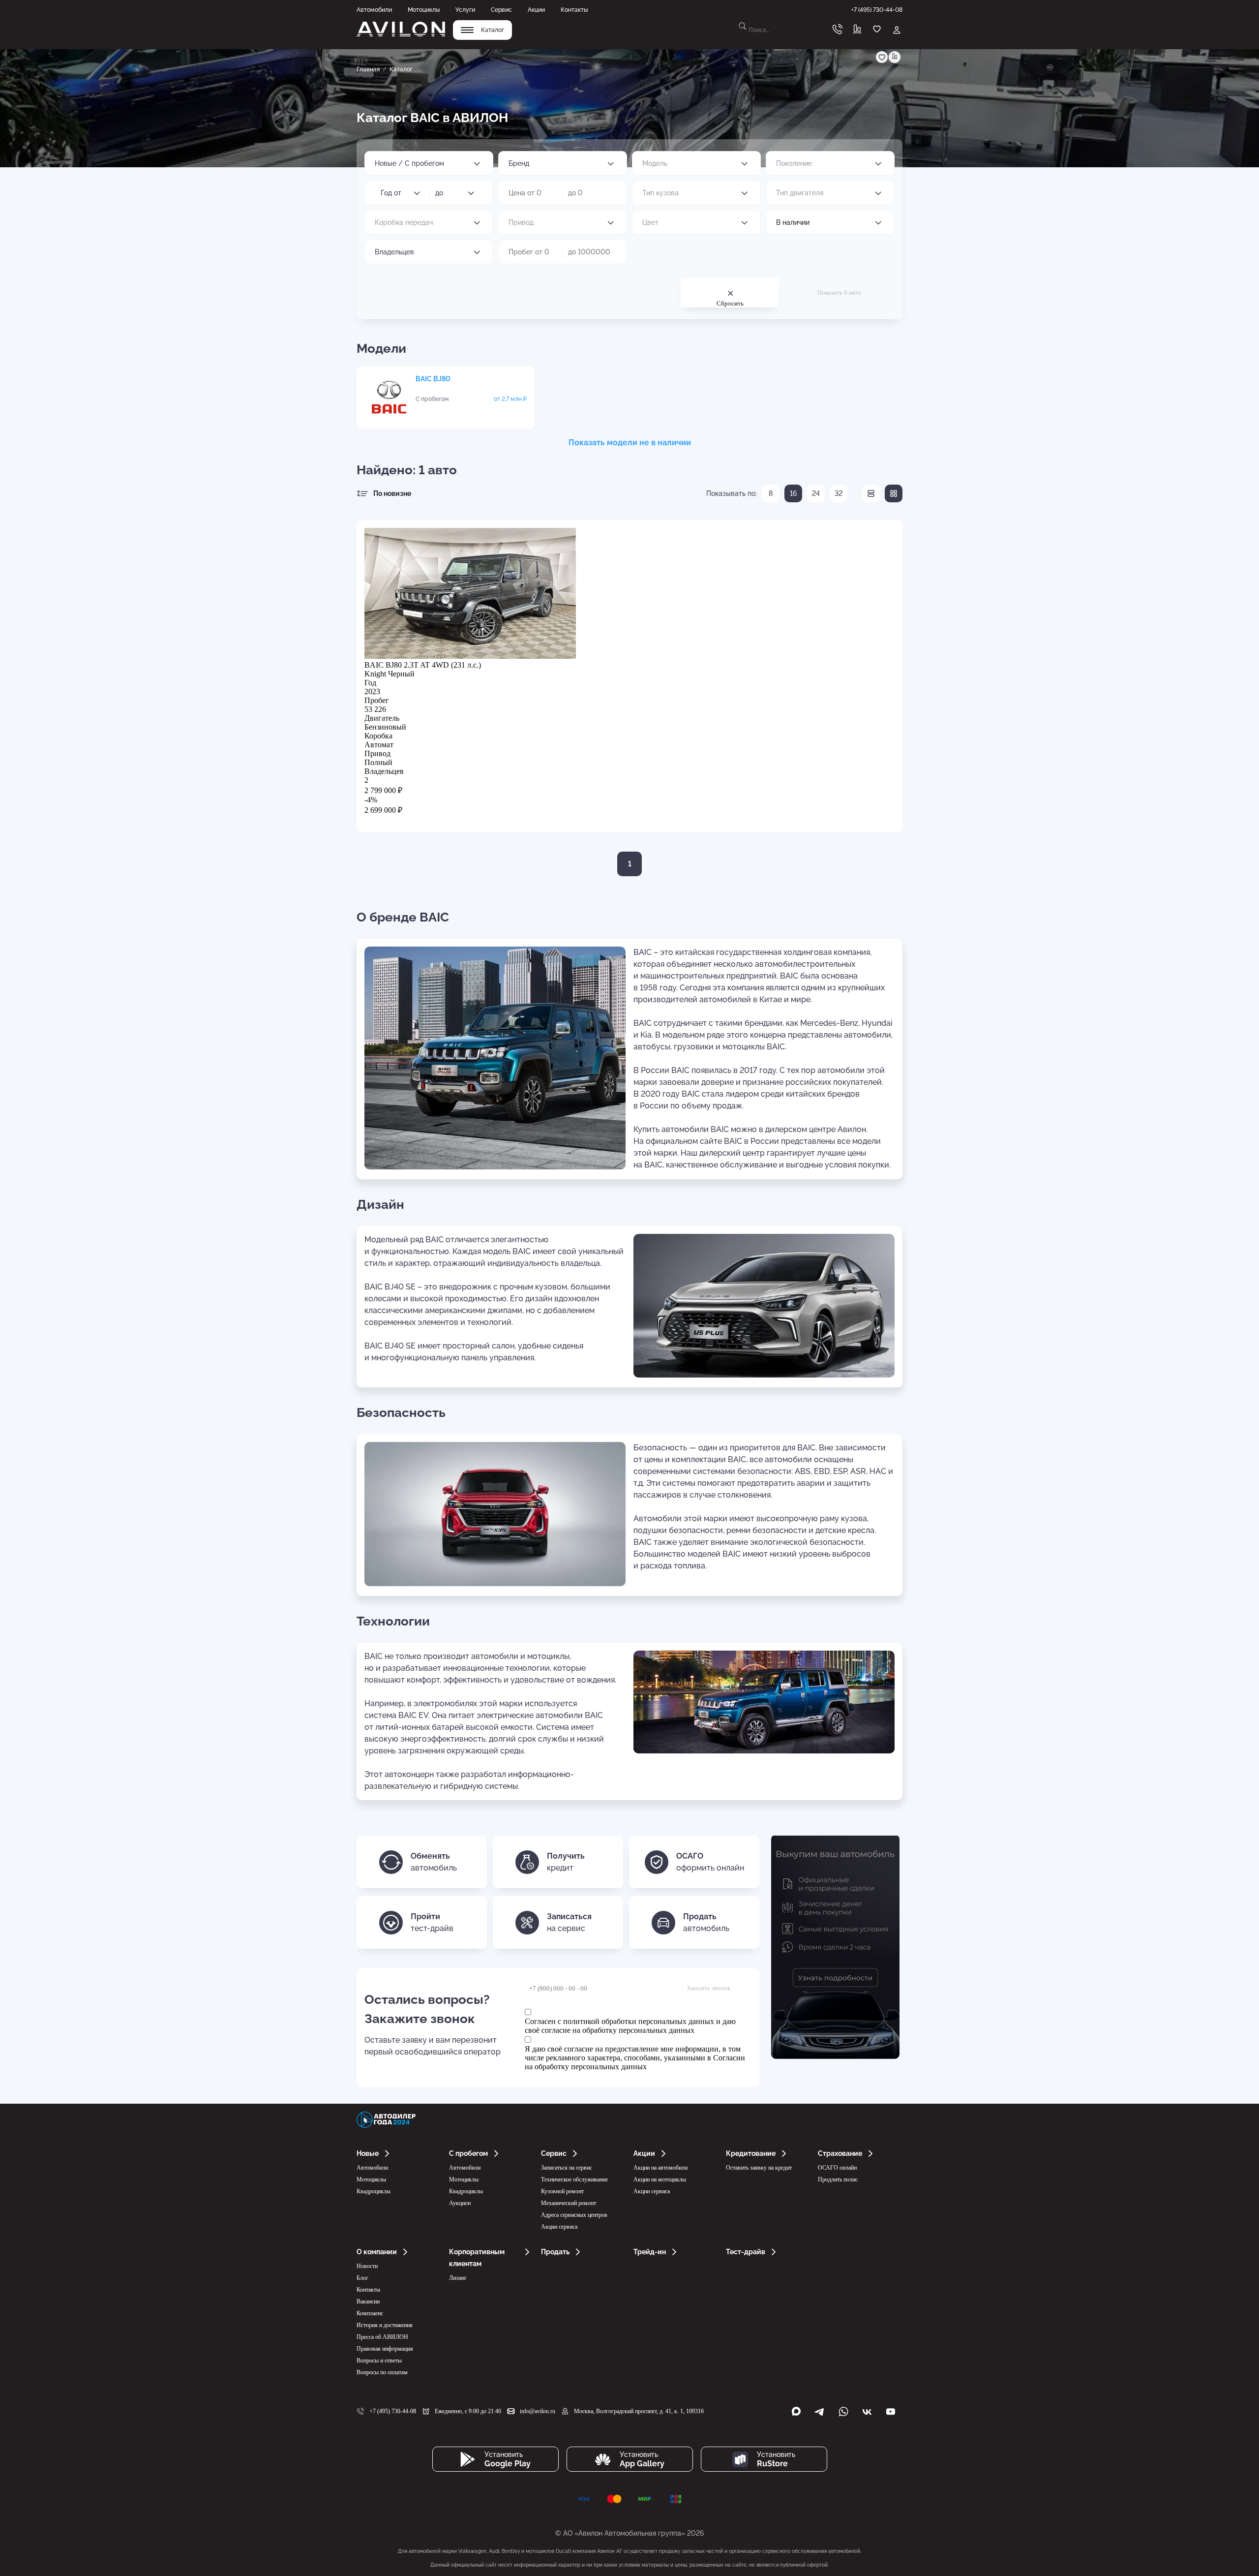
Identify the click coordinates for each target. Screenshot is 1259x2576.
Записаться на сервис (567, 2168)
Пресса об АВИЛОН (382, 2337)
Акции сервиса (559, 2227)
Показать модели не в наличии (630, 443)
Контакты (574, 10)
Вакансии (368, 2301)
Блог (362, 2278)
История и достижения (385, 2325)
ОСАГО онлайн (837, 2168)
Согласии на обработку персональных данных (635, 2062)
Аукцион (460, 2203)
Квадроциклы (374, 2191)
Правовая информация (385, 2349)
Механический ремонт (569, 2203)
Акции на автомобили (660, 2168)
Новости (367, 2266)
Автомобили (374, 10)
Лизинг (458, 2278)
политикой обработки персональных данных (639, 2021)
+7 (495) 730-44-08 (393, 2411)
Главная (368, 69)
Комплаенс (370, 2313)
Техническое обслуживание (574, 2179)
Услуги (465, 10)
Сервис (501, 10)
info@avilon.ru (538, 2411)
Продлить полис (838, 2179)
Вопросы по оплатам (382, 2372)
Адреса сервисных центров (574, 2215)
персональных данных (657, 2030)
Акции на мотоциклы (660, 2179)
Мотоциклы (424, 10)
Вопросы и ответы (379, 2361)
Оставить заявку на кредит (759, 2168)
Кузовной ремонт (562, 2191)
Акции (536, 10)
